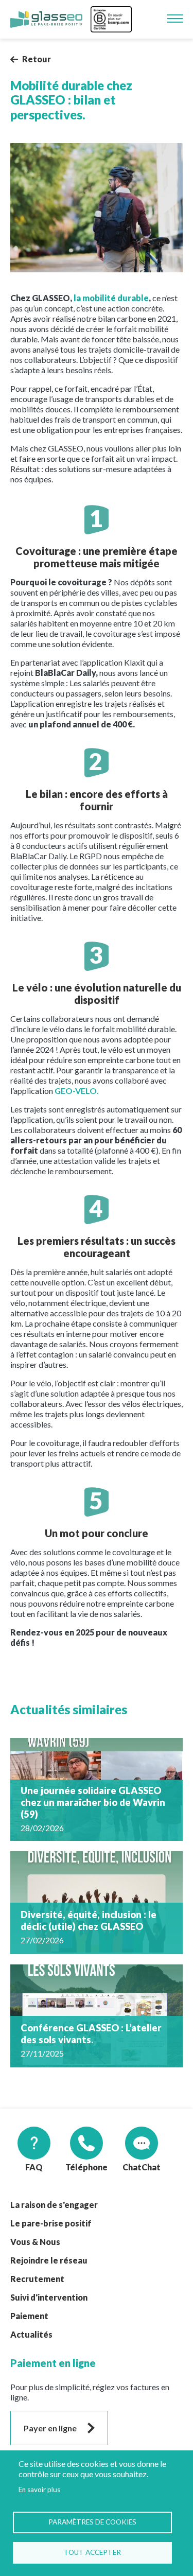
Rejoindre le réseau (49, 2260)
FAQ (34, 2167)
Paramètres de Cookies (92, 2522)
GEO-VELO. (77, 1091)
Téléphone (86, 2167)
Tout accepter (92, 2552)
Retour (37, 59)
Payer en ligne (50, 2428)
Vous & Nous (35, 2242)
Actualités (31, 2334)
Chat (132, 2167)
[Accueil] (46, 20)
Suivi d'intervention (49, 2297)
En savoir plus (39, 2490)
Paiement (29, 2316)
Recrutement (37, 2279)
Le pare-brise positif (51, 2223)
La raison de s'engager (54, 2205)
